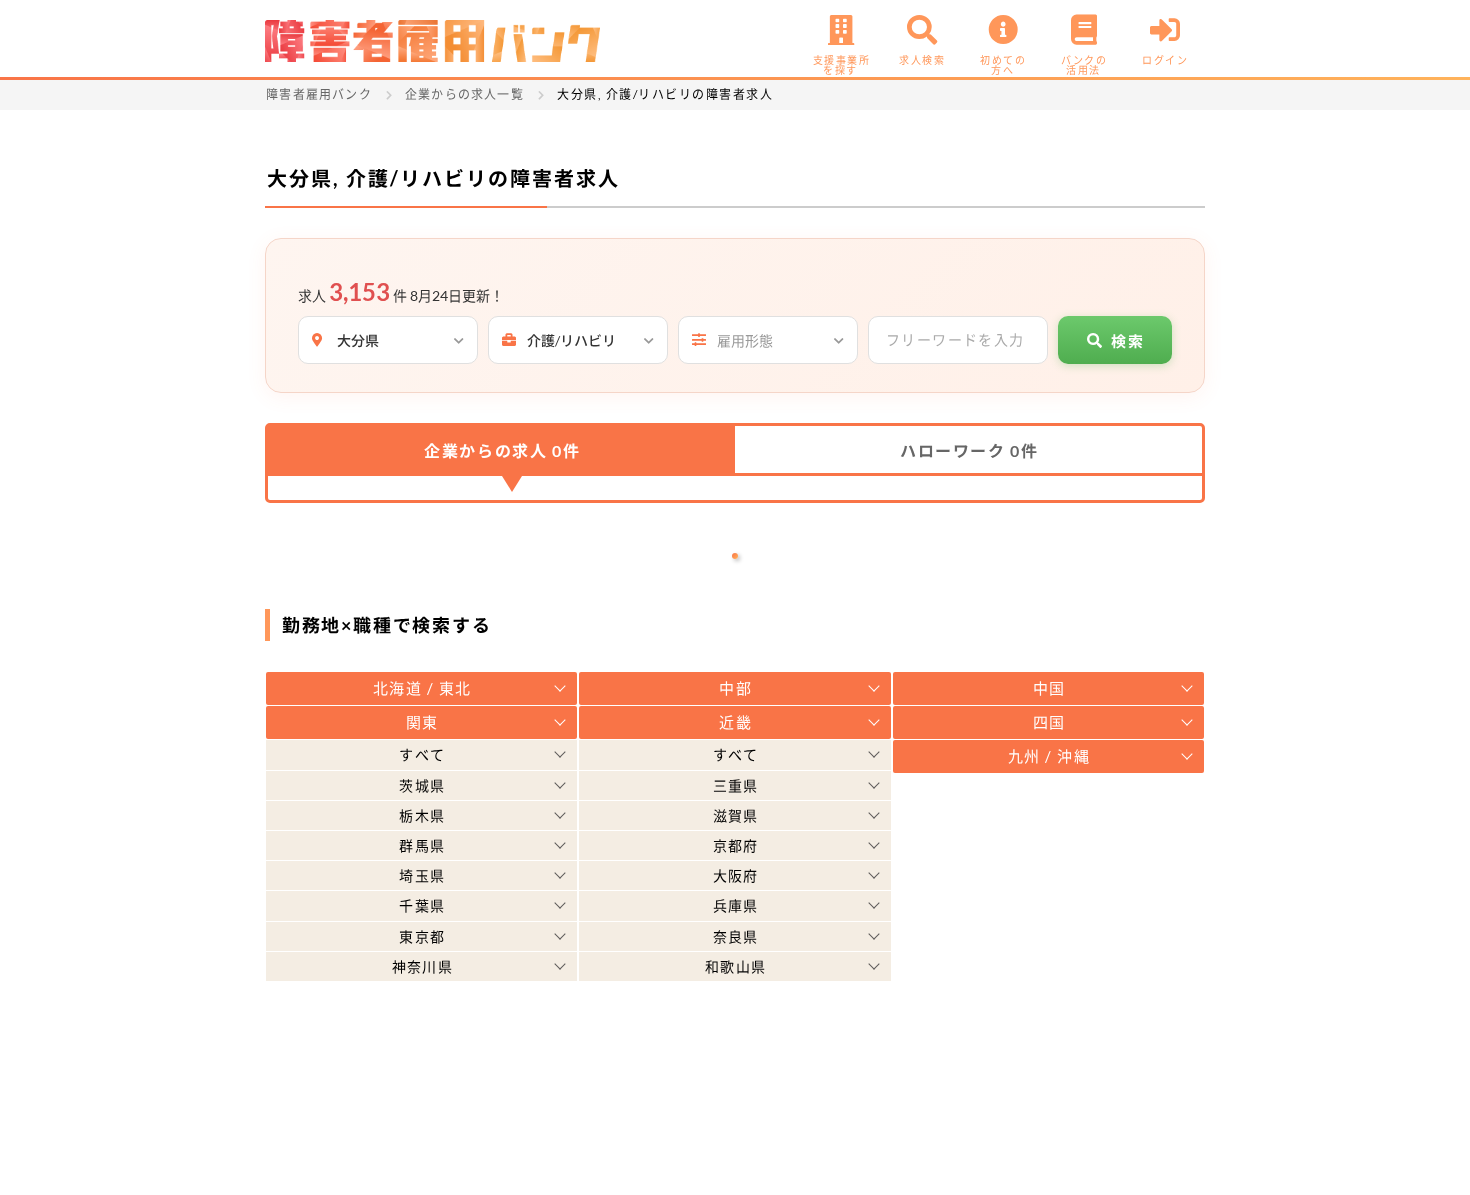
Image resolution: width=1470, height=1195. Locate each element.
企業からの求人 (502, 450)
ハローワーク (969, 450)
